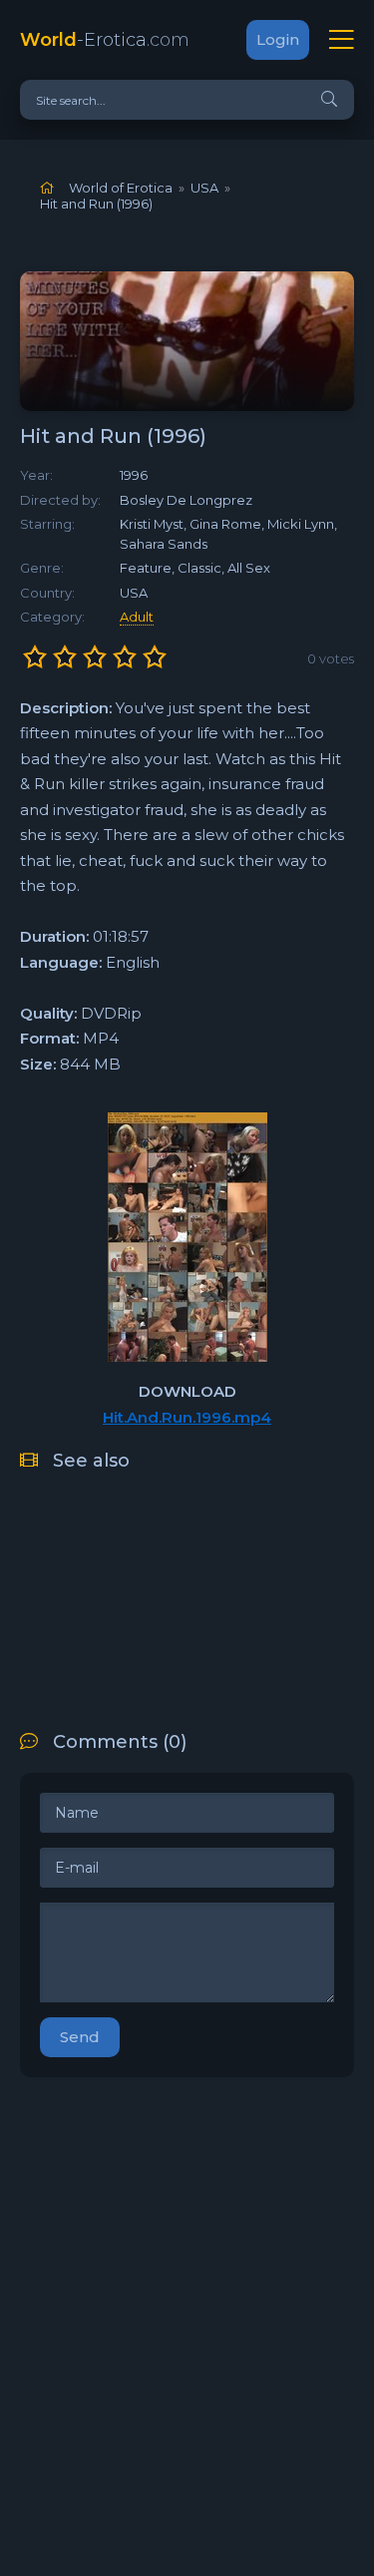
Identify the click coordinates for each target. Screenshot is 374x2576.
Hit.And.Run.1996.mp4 (187, 1417)
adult (137, 617)
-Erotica (105, 40)
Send (80, 2037)
